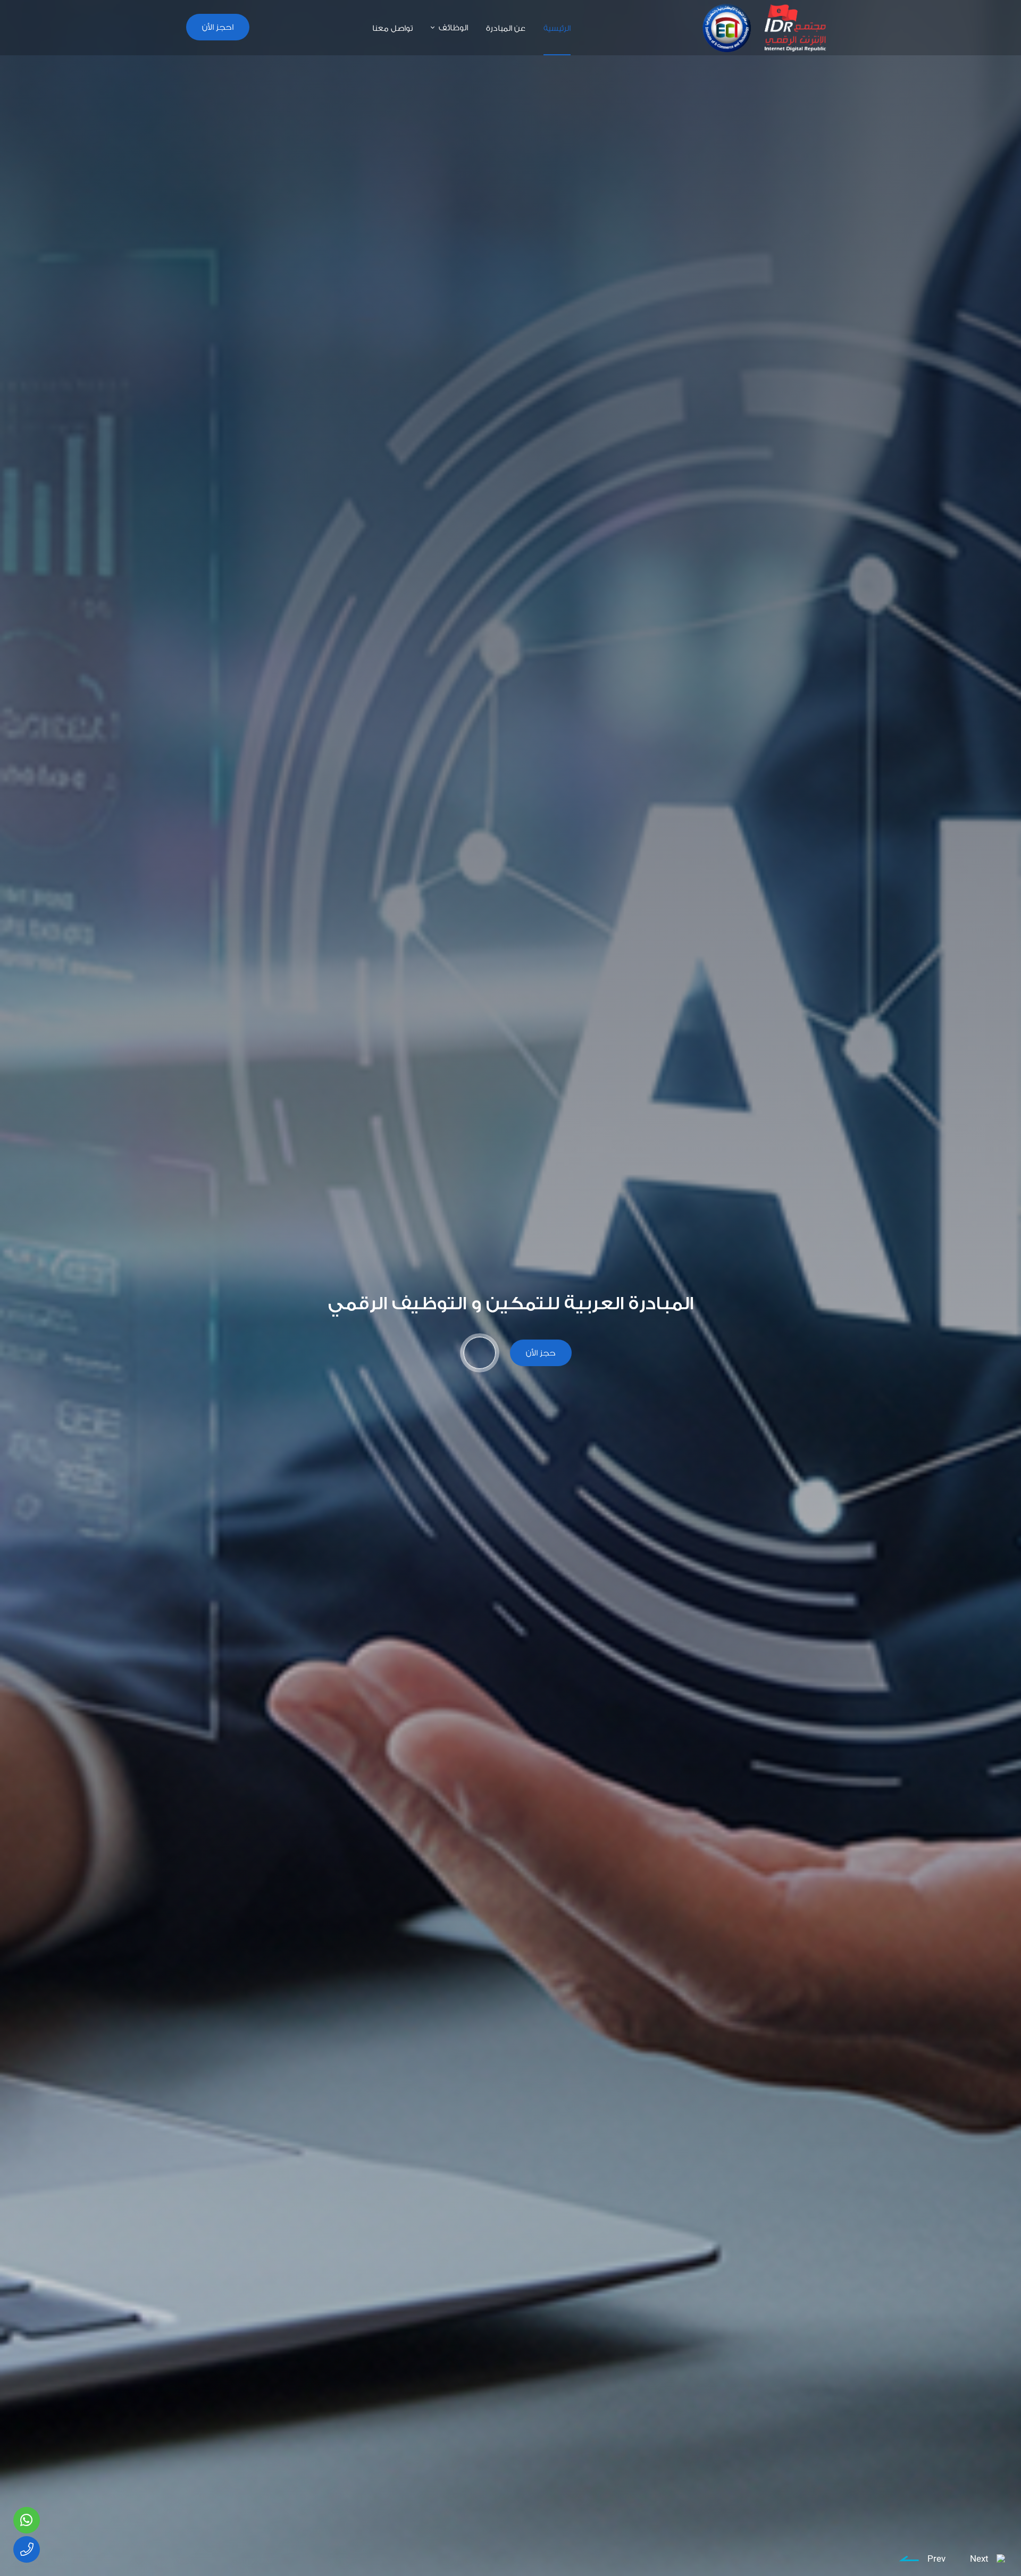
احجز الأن (218, 27)
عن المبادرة (506, 28)
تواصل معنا (392, 28)
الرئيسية (557, 28)
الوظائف (453, 27)
